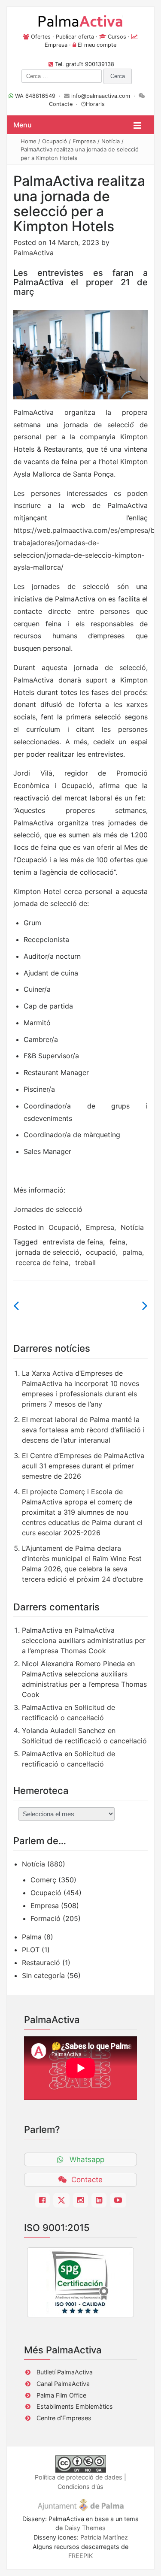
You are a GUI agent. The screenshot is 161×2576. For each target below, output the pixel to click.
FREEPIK (80, 2556)
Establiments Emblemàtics (75, 2406)
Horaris (95, 104)
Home (29, 141)
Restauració (41, 1963)
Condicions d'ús (80, 2487)
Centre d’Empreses (64, 2418)
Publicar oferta (75, 37)
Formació (46, 1918)
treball (85, 1262)
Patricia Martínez (104, 2537)
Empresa (56, 45)
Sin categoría (43, 1975)
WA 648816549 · (39, 96)
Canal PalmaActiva (63, 2384)
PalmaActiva (33, 253)
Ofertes (41, 37)
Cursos (117, 37)
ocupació (101, 1252)
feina (117, 1242)
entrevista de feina (73, 1242)
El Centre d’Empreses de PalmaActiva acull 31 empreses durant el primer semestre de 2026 (83, 1466)
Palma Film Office (61, 2395)
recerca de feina (42, 1262)
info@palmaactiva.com (101, 96)
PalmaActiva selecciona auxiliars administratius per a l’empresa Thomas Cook (84, 1640)
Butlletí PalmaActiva (65, 2372)
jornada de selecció (48, 1252)
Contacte (61, 104)
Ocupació (55, 141)
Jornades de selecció (48, 1209)
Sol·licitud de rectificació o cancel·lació (84, 1741)
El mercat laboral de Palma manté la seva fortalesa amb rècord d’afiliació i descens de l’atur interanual (83, 1430)
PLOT (31, 1950)
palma (132, 1252)
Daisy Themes (85, 2528)
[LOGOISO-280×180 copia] (80, 2282)
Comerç (43, 1880)
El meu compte (97, 45)
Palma (32, 1937)
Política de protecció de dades (79, 2477)
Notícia (111, 141)
